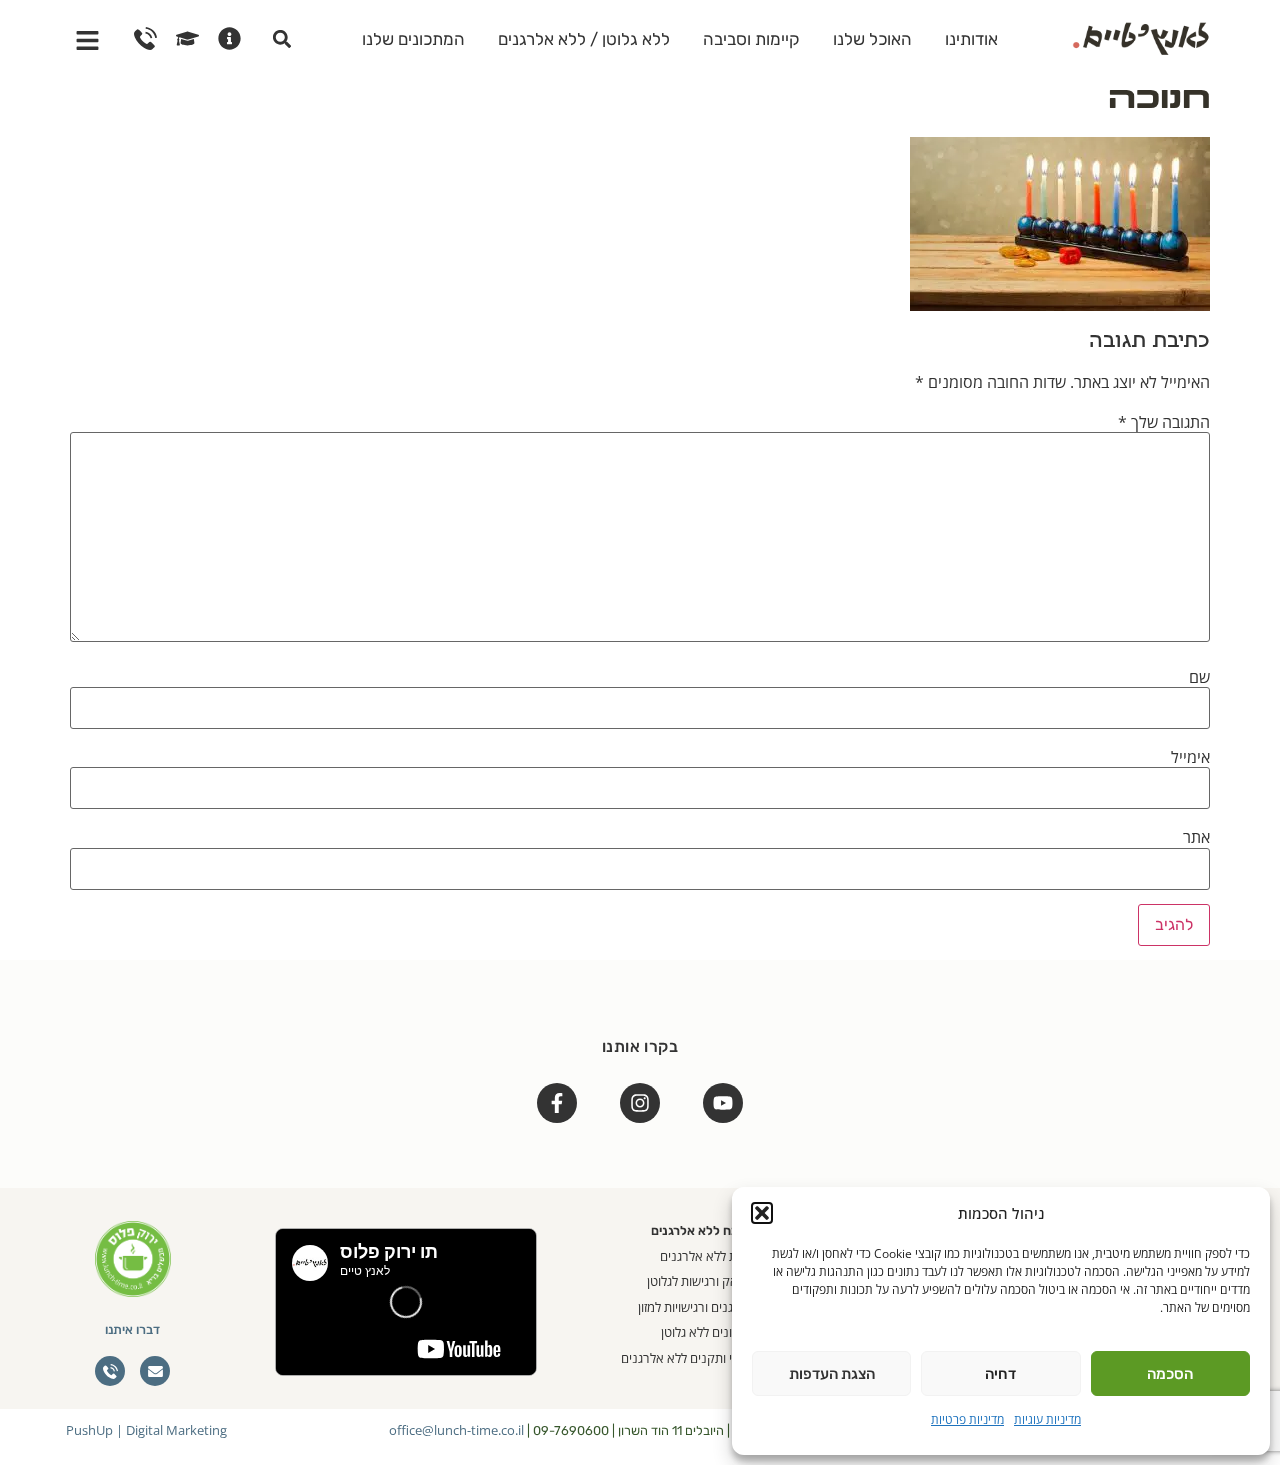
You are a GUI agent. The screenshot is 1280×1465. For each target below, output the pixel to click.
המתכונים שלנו (413, 39)
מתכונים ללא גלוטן (707, 1332)
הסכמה (1170, 1374)
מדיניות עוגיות (1047, 1419)
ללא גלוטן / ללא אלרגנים (584, 39)
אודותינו (971, 39)
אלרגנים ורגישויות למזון (696, 1307)
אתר (1196, 837)
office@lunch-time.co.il (456, 1430)
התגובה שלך (1164, 422)
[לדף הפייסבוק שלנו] (557, 1103)
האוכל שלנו (872, 39)
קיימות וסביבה (751, 39)
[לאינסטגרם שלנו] (640, 1103)
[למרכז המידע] (229, 38)
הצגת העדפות (832, 1374)
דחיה (1000, 1374)
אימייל (1190, 757)
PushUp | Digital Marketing (146, 1430)
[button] (762, 1213)
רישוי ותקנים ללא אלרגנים (687, 1358)
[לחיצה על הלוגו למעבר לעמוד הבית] (1141, 36)
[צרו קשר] (145, 38)
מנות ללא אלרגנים (707, 1256)
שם (1199, 677)
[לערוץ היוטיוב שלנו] (723, 1103)
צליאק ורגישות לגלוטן (700, 1281)
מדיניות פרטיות (967, 1419)
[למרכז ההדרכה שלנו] (187, 38)
